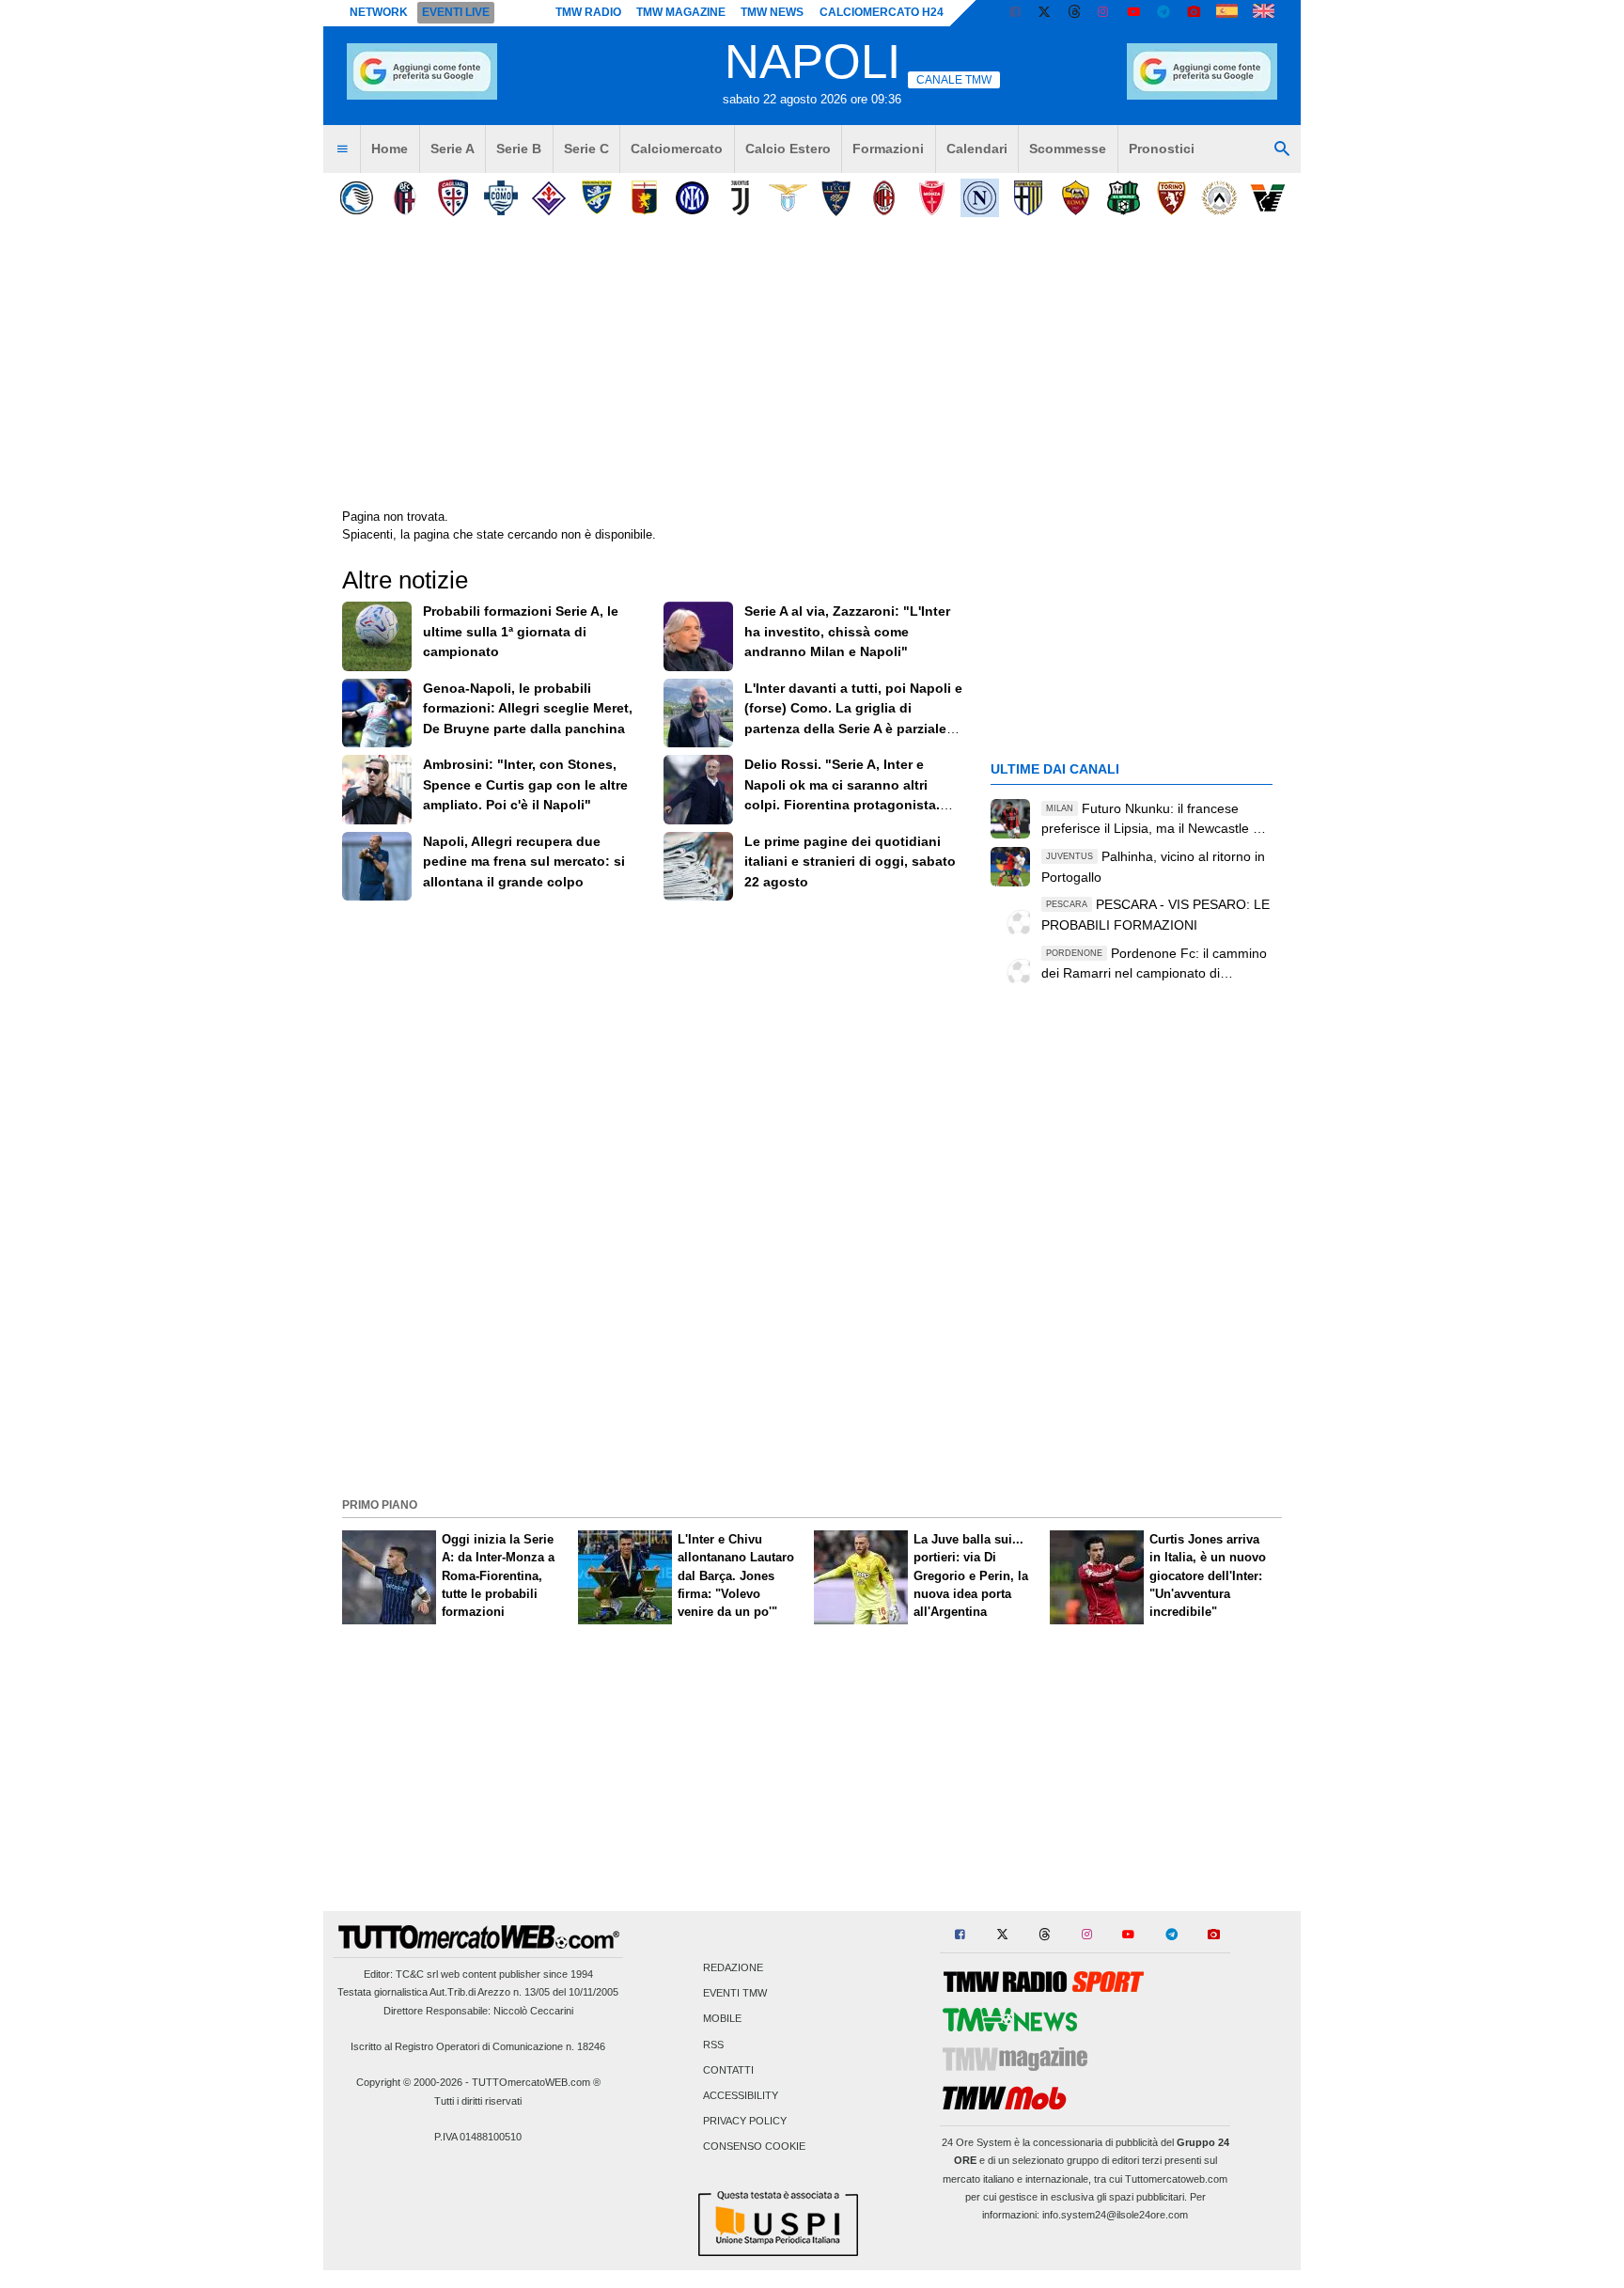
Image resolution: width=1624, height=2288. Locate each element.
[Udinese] (1219, 198)
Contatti (728, 2070)
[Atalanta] (357, 198)
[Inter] (692, 198)
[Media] (1194, 13)
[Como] (500, 198)
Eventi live (456, 12)
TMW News (772, 12)
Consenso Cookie (754, 2147)
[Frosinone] (596, 198)
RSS (713, 2045)
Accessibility (741, 2095)
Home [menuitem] (390, 149)
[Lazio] (788, 198)
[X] (1045, 13)
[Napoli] (980, 198)
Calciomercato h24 (882, 12)
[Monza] (932, 198)
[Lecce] (836, 198)
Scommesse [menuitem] (1068, 149)
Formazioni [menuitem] (888, 149)
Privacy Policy (745, 2122)
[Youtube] (1133, 13)
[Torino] (1171, 198)
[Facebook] (1015, 13)
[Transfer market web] (1264, 13)
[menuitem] (342, 149)
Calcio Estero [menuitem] (788, 149)
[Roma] (1076, 198)
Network (379, 12)
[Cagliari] (453, 198)
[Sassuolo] (1124, 198)
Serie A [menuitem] (453, 149)
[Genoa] (644, 198)
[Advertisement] (812, 1360)
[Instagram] (1104, 13)
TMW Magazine (681, 12)
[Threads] (1075, 13)
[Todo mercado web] (1227, 13)
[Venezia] (1267, 198)
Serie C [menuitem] (586, 149)
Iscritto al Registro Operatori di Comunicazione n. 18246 (478, 2046)
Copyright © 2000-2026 (409, 2082)
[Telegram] (1163, 13)
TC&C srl (417, 1974)
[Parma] (1028, 198)
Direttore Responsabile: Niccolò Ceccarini (478, 2011)
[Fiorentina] (548, 198)
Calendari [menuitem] (977, 149)
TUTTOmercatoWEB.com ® (536, 2082)
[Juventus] (740, 198)
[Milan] (884, 198)
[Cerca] (1282, 149)
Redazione (733, 1967)
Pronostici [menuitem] (1162, 149)
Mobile (722, 2019)
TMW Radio (588, 12)
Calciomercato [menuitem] (677, 149)
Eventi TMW (735, 1994)
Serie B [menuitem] (519, 149)
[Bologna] (405, 198)
